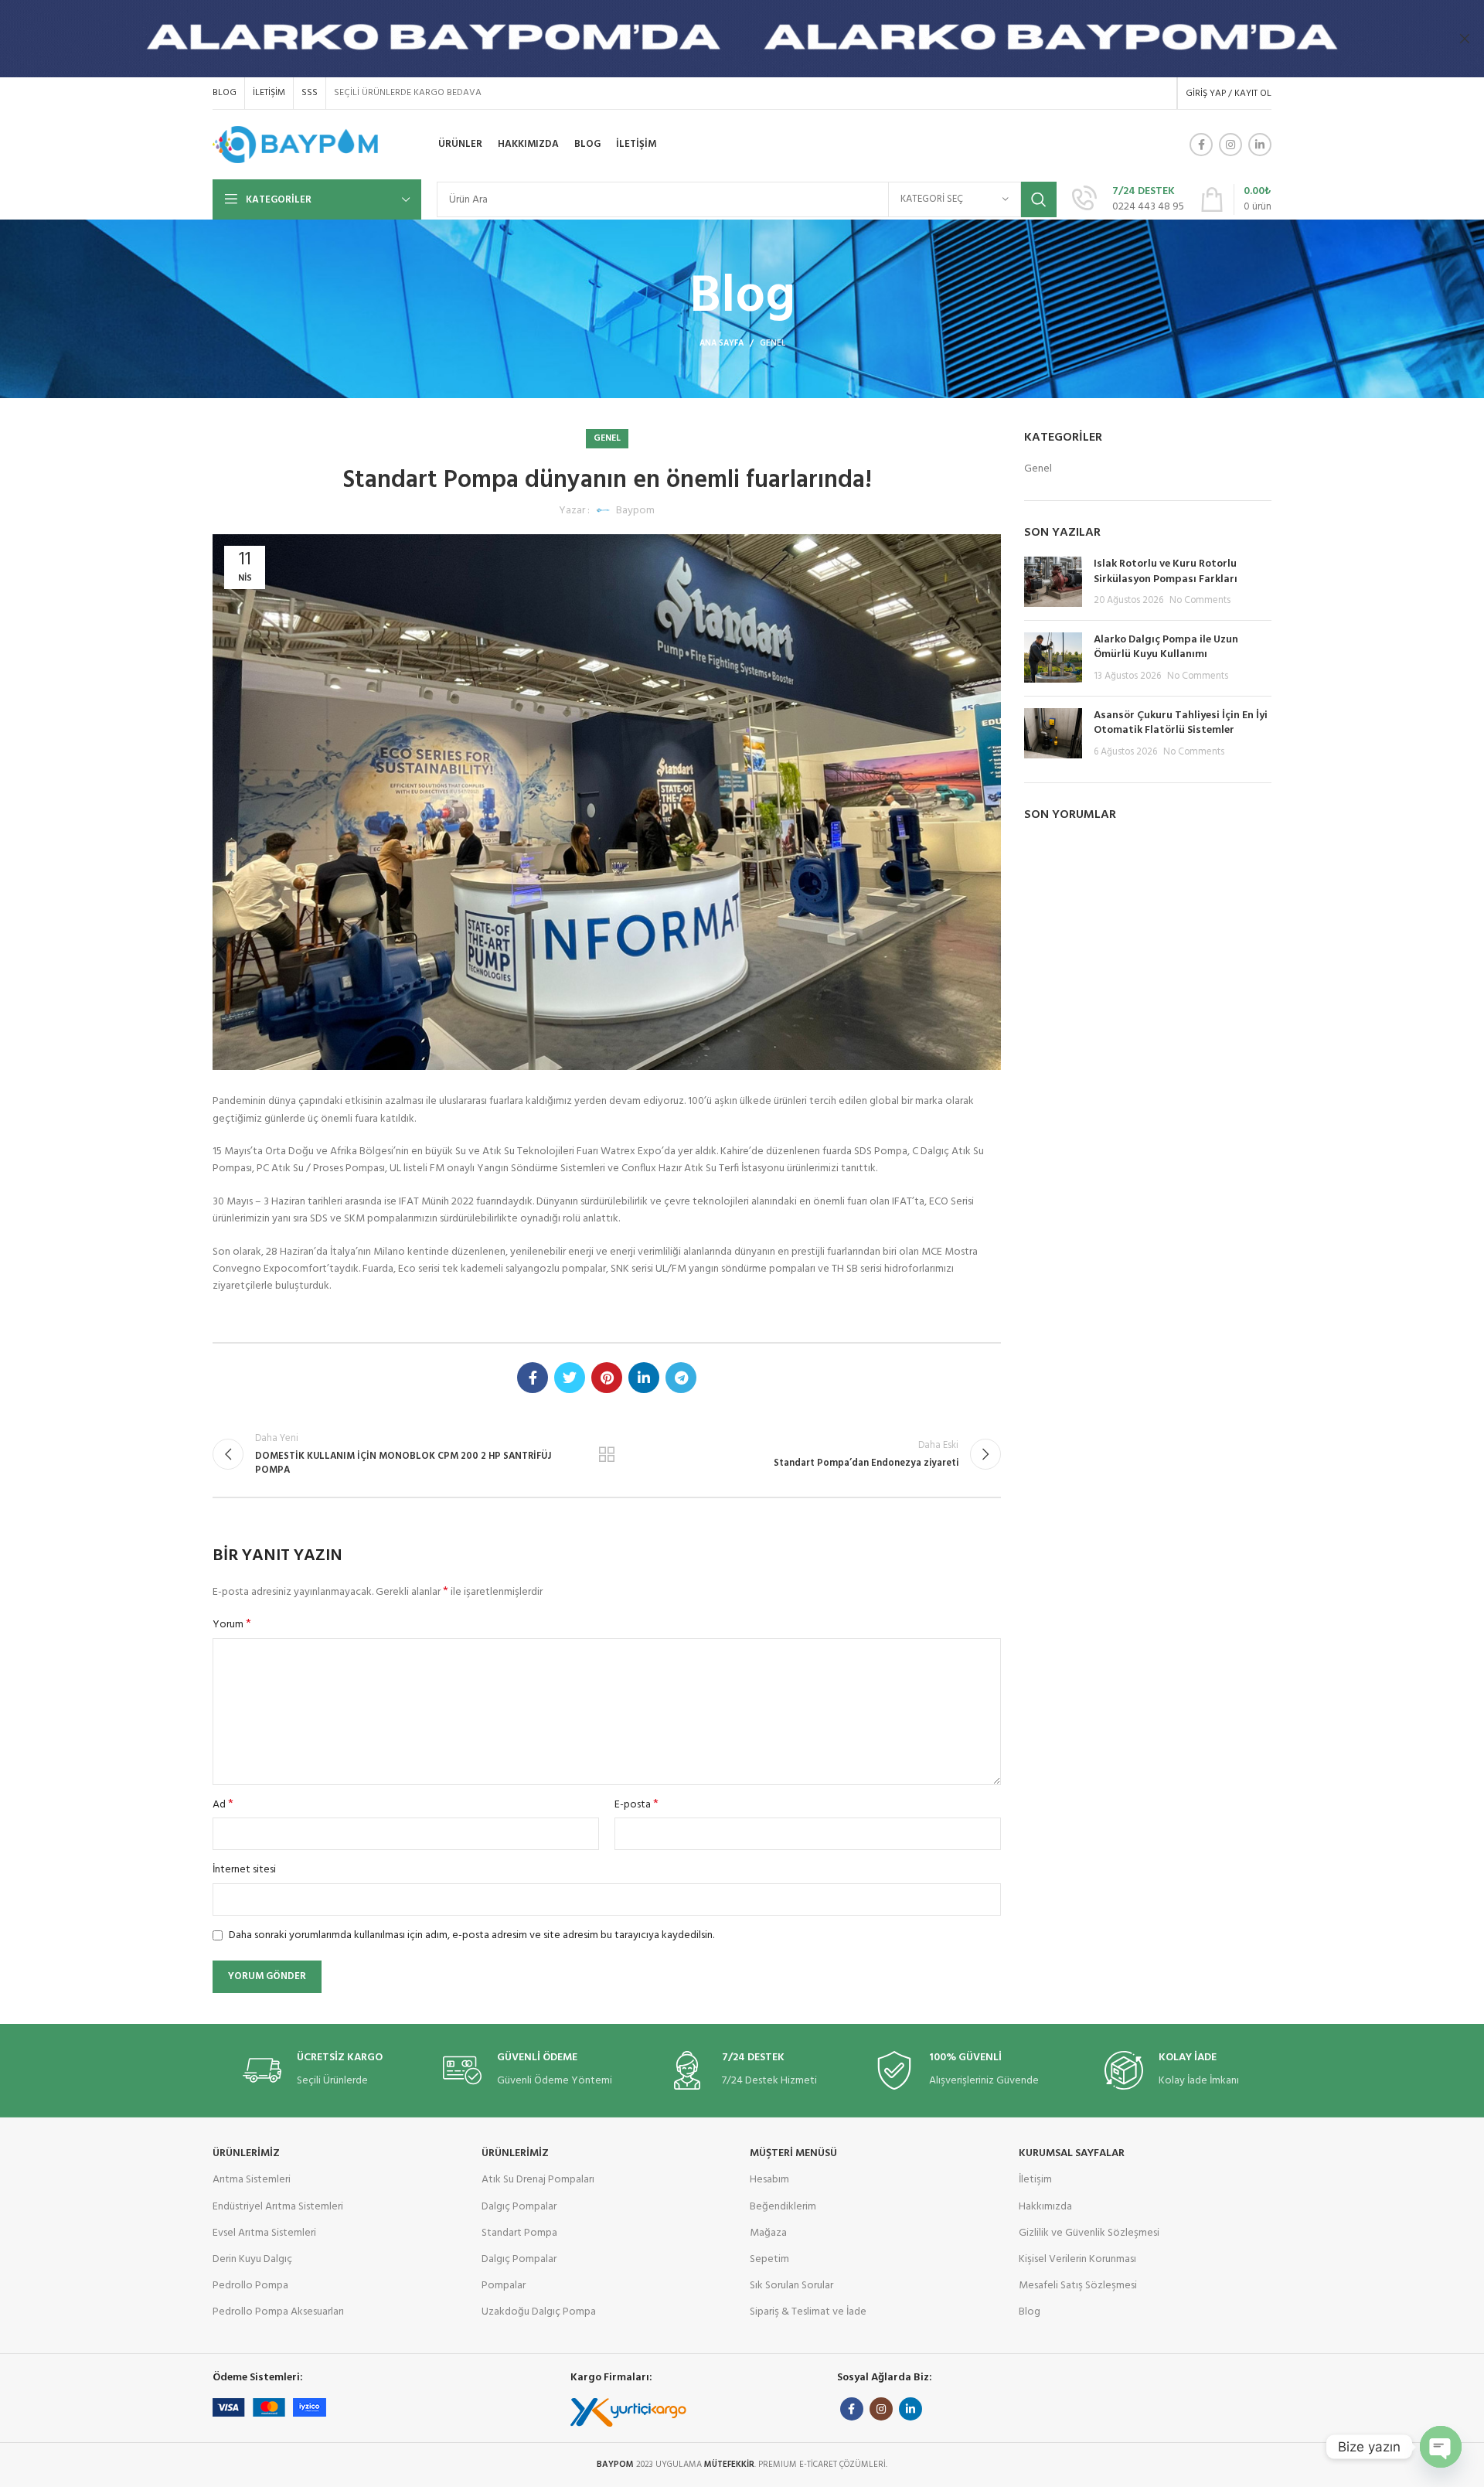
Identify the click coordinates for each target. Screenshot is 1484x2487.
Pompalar (504, 2286)
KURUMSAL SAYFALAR (1072, 2153)
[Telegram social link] (681, 1378)
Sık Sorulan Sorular (791, 2286)
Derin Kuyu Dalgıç (252, 2259)
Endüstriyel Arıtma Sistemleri (278, 2207)
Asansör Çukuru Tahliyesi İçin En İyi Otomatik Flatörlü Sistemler (1181, 723)
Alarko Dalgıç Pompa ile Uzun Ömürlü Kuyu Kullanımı (1166, 647)
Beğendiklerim (783, 2207)
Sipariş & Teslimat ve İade (808, 2312)
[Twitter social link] (570, 1378)
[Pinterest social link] (607, 1378)
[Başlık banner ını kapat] (1465, 39)
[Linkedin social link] (1260, 145)
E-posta (636, 1805)
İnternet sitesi (244, 1870)
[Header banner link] (719, 39)
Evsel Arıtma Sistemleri (264, 2233)
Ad (223, 1805)
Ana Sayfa (722, 343)
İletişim (1035, 2180)
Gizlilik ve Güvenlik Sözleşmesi (1089, 2233)
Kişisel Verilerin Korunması (1077, 2259)
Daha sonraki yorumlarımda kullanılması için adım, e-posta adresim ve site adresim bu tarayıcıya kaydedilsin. (471, 1935)
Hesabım (769, 2180)
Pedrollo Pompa (250, 2286)
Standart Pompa (519, 2233)
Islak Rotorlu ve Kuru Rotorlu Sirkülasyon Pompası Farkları (1166, 572)
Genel (773, 343)
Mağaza (768, 2233)
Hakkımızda (1045, 2207)
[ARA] (1039, 199)
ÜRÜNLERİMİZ (246, 2153)
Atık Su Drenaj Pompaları (538, 2180)
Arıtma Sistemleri (252, 2180)
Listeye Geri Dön (607, 1454)
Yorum (232, 1625)
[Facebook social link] (1201, 145)
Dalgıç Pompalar (519, 2207)
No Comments (1200, 601)
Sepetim (769, 2259)
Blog (1030, 2312)
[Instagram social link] (1230, 145)
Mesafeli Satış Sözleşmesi (1078, 2286)
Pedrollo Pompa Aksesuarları (278, 2312)
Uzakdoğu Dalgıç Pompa (539, 2312)
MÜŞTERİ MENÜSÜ (793, 2153)
